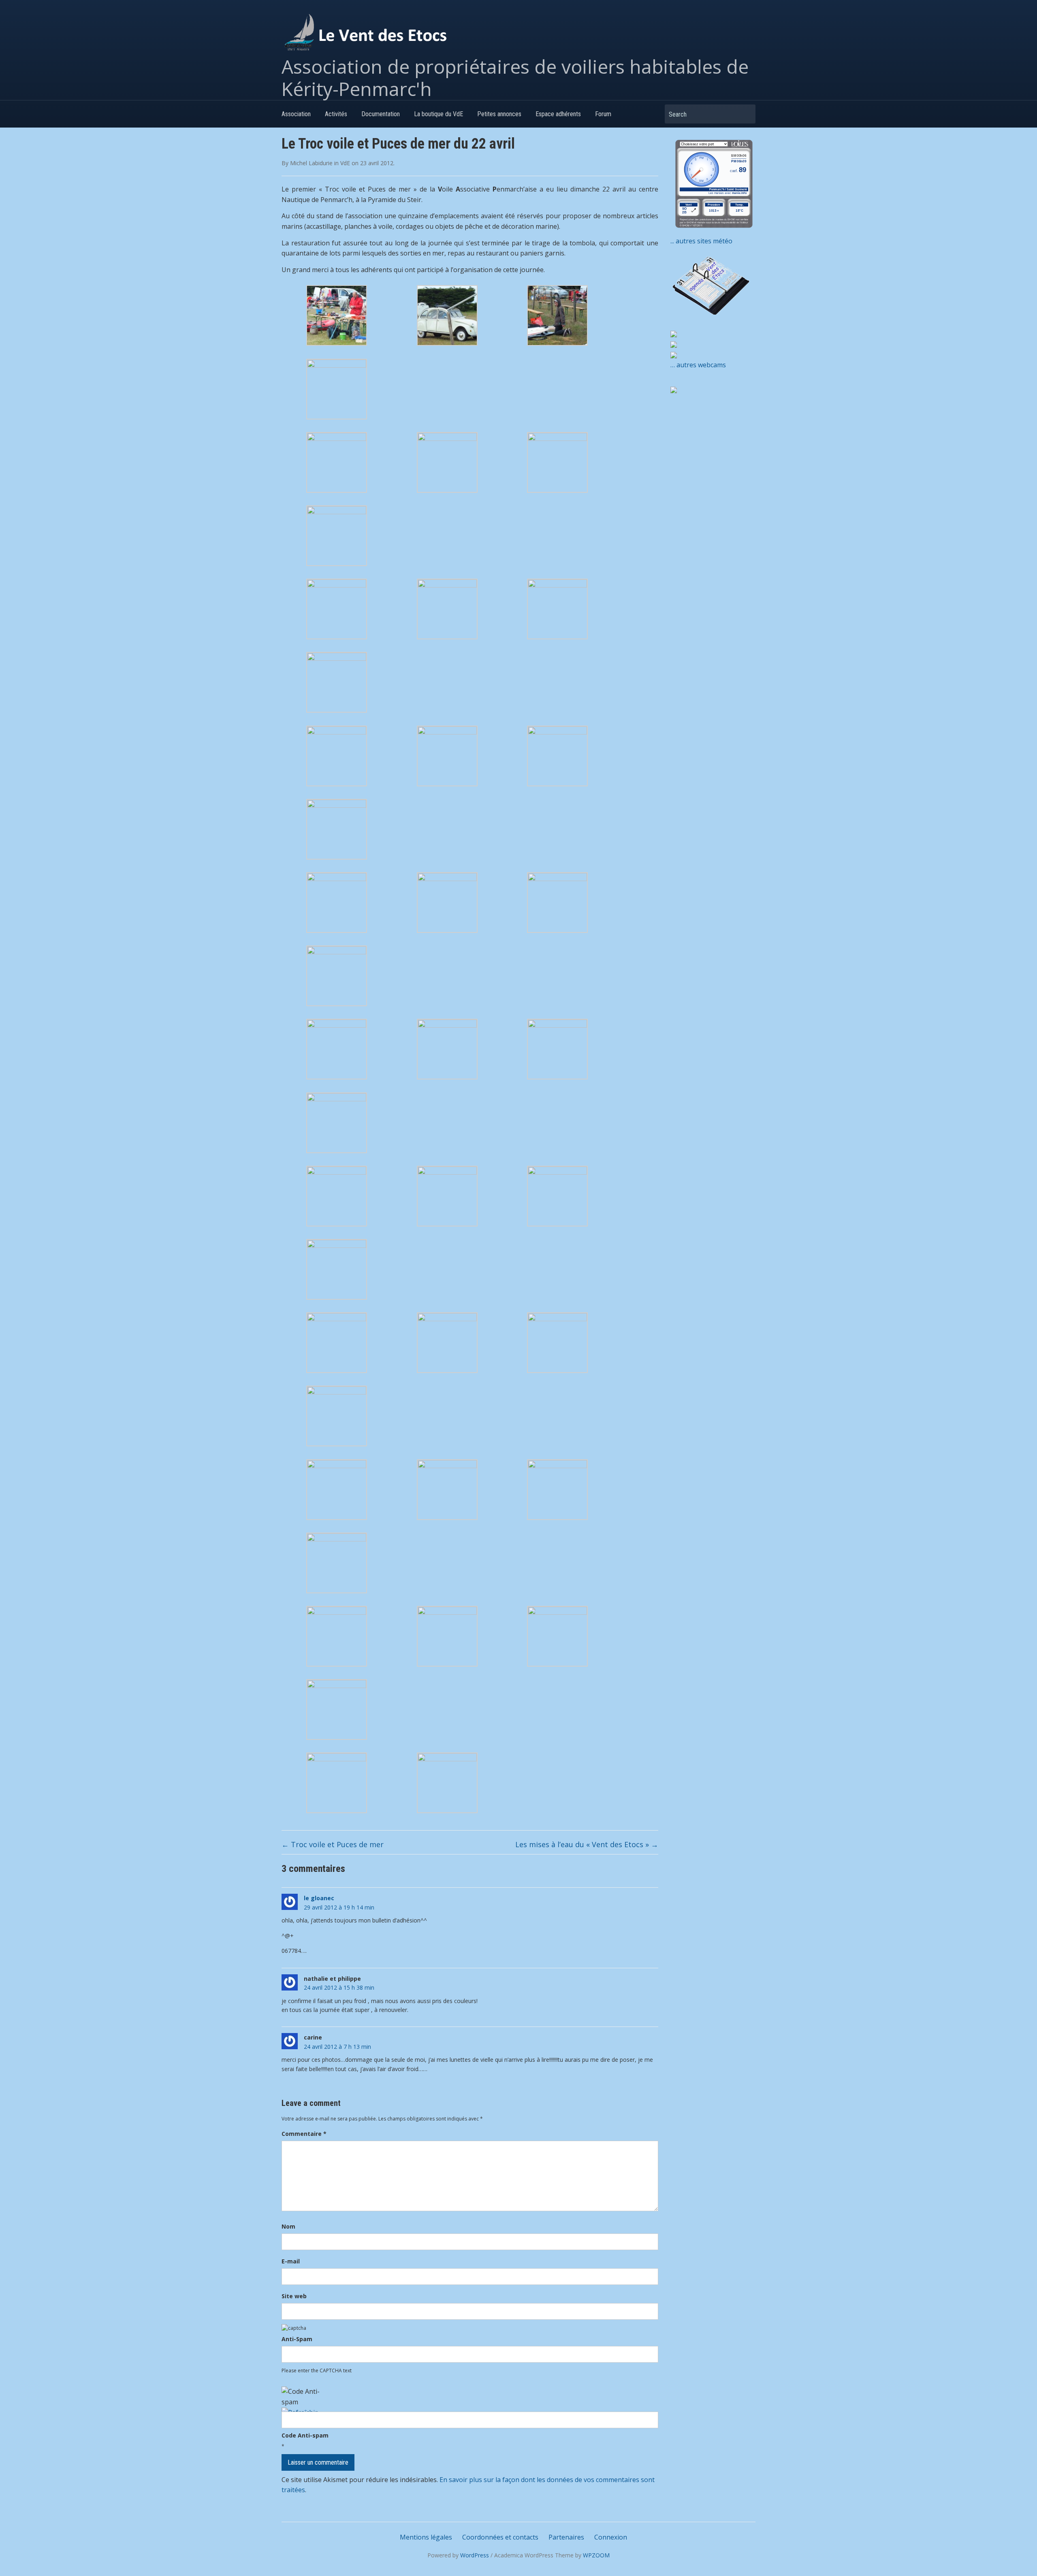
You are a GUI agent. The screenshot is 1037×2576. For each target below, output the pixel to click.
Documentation (381, 114)
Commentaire (304, 2134)
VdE (345, 163)
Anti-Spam (297, 2339)
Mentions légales (426, 2537)
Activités (336, 114)
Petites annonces (499, 114)
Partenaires (566, 2537)
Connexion (611, 2537)
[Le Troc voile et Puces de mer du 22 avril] (337, 315)
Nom (288, 2226)
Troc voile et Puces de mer (333, 1844)
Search (745, 114)
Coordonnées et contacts (500, 2537)
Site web (294, 2296)
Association (296, 114)
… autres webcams (698, 365)
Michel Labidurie (311, 163)
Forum (603, 114)
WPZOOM (596, 2555)
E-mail (291, 2261)
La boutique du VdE (438, 114)
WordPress (475, 2555)
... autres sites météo (701, 241)
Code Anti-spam (305, 2435)
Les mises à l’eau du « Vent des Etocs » (587, 1844)
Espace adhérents (558, 114)
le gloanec (319, 1898)
